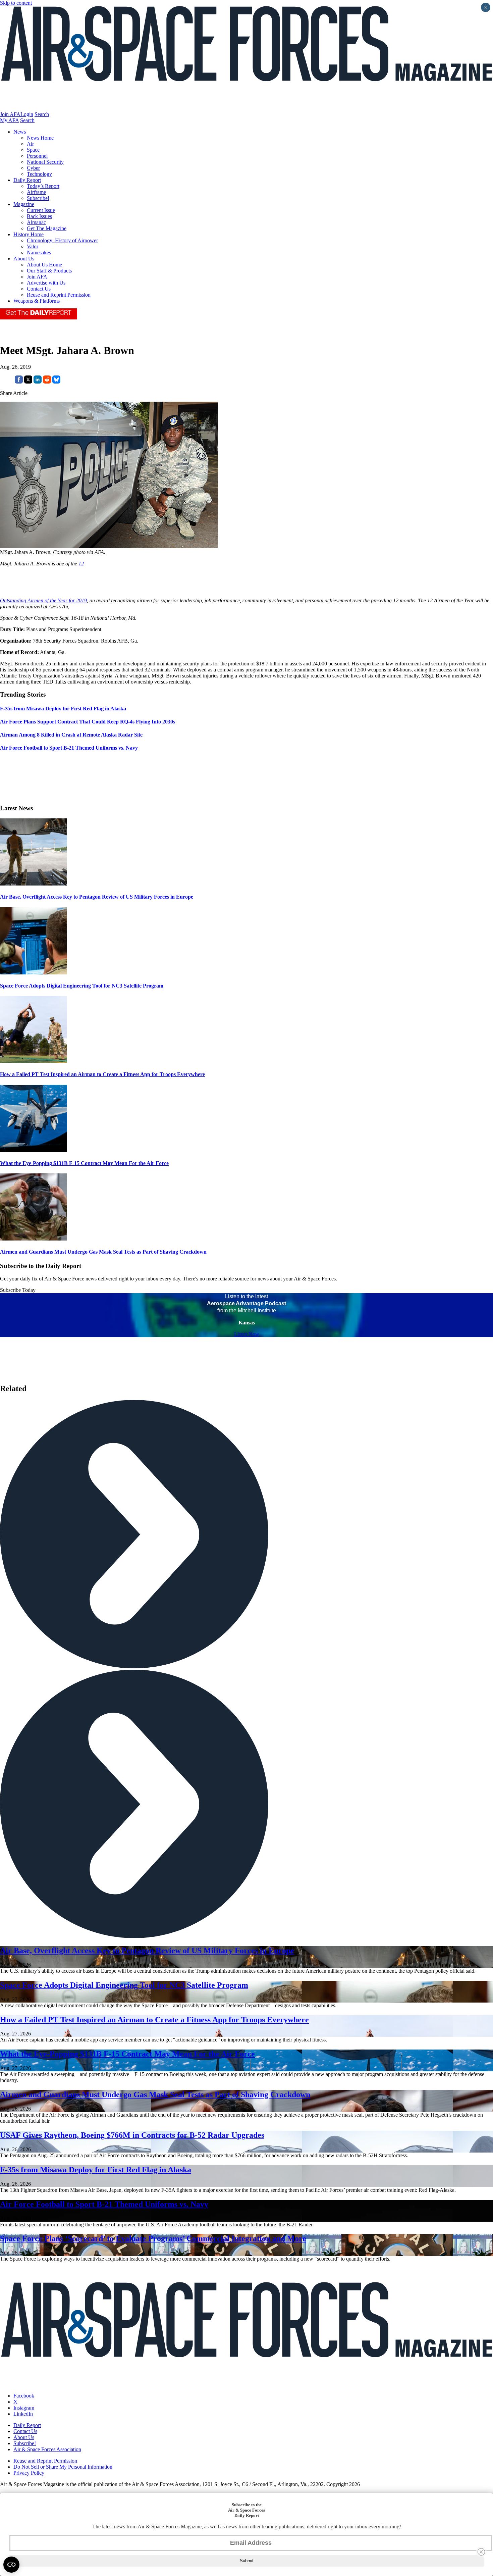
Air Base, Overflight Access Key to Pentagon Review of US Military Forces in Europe (97, 897)
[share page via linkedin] (38, 382)
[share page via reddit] (47, 382)
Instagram (24, 2408)
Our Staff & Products (49, 271)
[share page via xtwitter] (28, 382)
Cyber (33, 168)
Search (42, 114)
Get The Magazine (47, 228)
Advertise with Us (46, 283)
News (20, 132)
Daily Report (27, 180)
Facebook (24, 2396)
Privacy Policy (29, 2473)
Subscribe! (38, 198)
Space (33, 150)
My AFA (9, 120)
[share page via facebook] (19, 382)
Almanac (36, 222)
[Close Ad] (481, 2552)
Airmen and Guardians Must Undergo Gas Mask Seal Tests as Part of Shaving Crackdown (103, 1252)
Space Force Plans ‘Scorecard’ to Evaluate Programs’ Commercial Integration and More (153, 2238)
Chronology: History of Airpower (62, 240)
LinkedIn (23, 2414)
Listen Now (247, 1334)
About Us (24, 259)
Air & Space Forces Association (47, 2449)
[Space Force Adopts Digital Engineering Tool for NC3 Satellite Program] (34, 973)
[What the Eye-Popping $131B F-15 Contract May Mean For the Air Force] (34, 1150)
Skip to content (16, 3)
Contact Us (39, 289)
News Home (40, 138)
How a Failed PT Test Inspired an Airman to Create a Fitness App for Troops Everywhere (102, 1074)
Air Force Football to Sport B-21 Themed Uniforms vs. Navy (104, 2204)
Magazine (24, 204)
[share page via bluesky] (56, 382)
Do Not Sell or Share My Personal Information (63, 2467)
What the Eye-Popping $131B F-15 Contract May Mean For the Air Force (84, 1163)
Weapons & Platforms (37, 301)
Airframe (36, 192)
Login (27, 114)
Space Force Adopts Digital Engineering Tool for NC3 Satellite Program (82, 986)
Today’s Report (43, 186)
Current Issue (41, 210)
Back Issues (39, 216)
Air (30, 144)
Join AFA (10, 114)
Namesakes (39, 252)
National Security (45, 162)
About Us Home (44, 265)
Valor (33, 246)
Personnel (37, 156)
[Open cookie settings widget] (11, 2565)
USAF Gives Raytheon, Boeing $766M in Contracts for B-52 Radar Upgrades (132, 2135)
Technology (39, 174)
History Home (29, 234)
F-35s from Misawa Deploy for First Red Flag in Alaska (96, 2170)
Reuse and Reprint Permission (59, 295)
